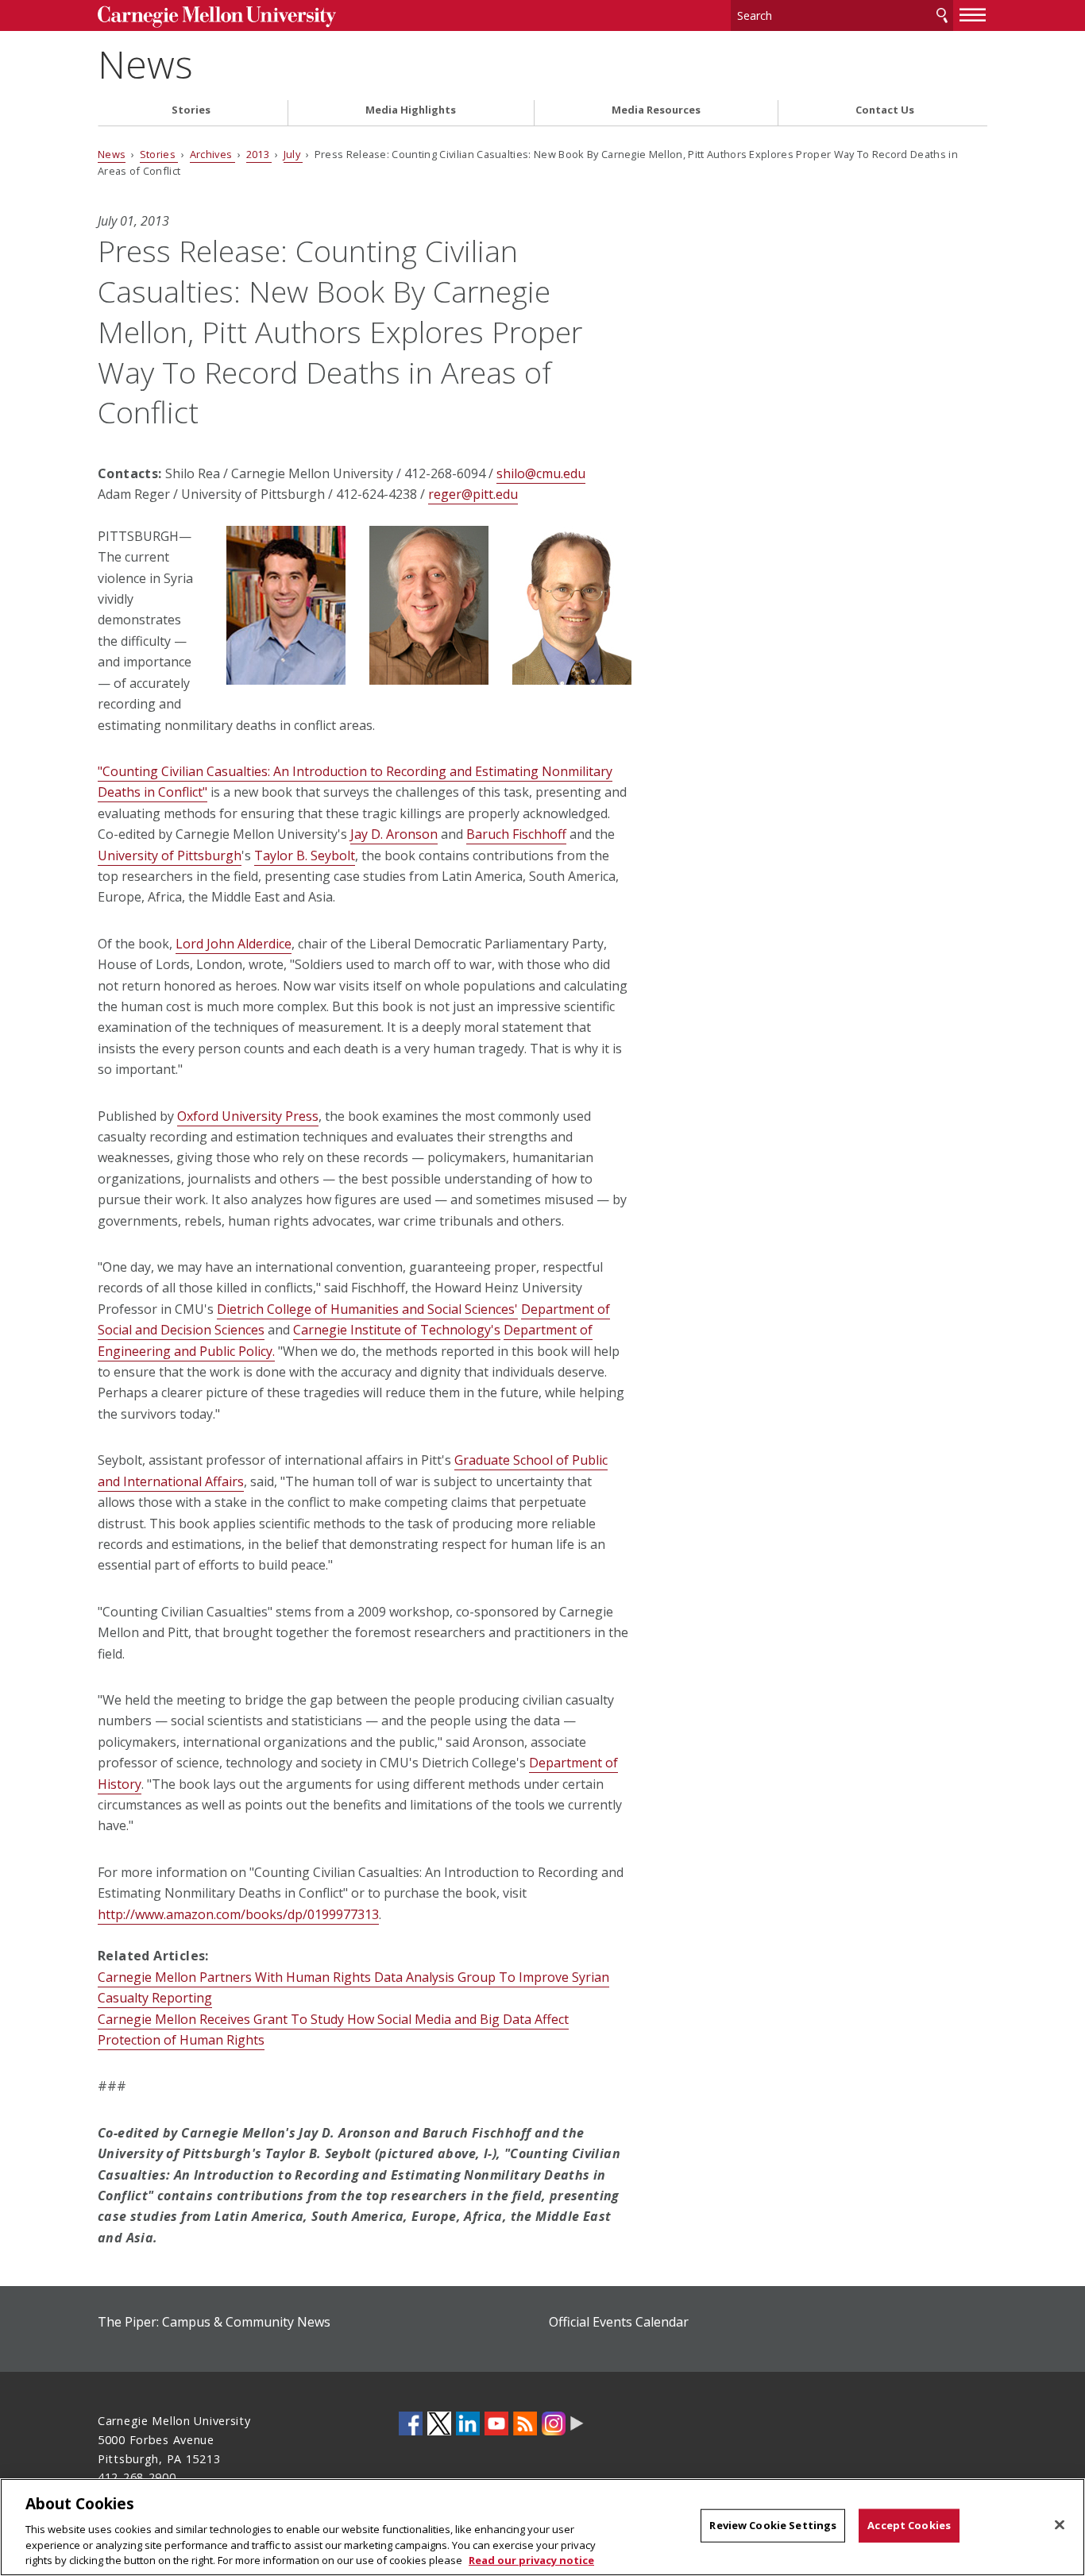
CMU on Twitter (439, 2423)
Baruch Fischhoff (516, 834)
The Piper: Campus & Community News (214, 2322)
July (293, 154)
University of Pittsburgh (170, 855)
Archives (212, 154)
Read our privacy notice (531, 2559)
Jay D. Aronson (394, 834)
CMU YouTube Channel (496, 2423)
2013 (259, 154)
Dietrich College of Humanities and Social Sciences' (367, 1309)
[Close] (1060, 2525)
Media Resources (656, 110)
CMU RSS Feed (525, 2423)
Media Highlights (411, 110)
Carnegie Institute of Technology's (397, 1330)
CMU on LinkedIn (468, 2423)
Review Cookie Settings (773, 2525)
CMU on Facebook (411, 2423)
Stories (191, 110)
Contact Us (885, 110)
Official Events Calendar (619, 2322)
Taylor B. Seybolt (305, 855)
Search (942, 15)
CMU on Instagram (554, 2423)
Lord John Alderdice (234, 944)
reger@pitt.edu (473, 494)
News (145, 64)
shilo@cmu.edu (541, 473)
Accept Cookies (909, 2525)
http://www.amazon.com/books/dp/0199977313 (238, 1914)
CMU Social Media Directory (577, 2423)
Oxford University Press (248, 1116)
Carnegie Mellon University (217, 17)
